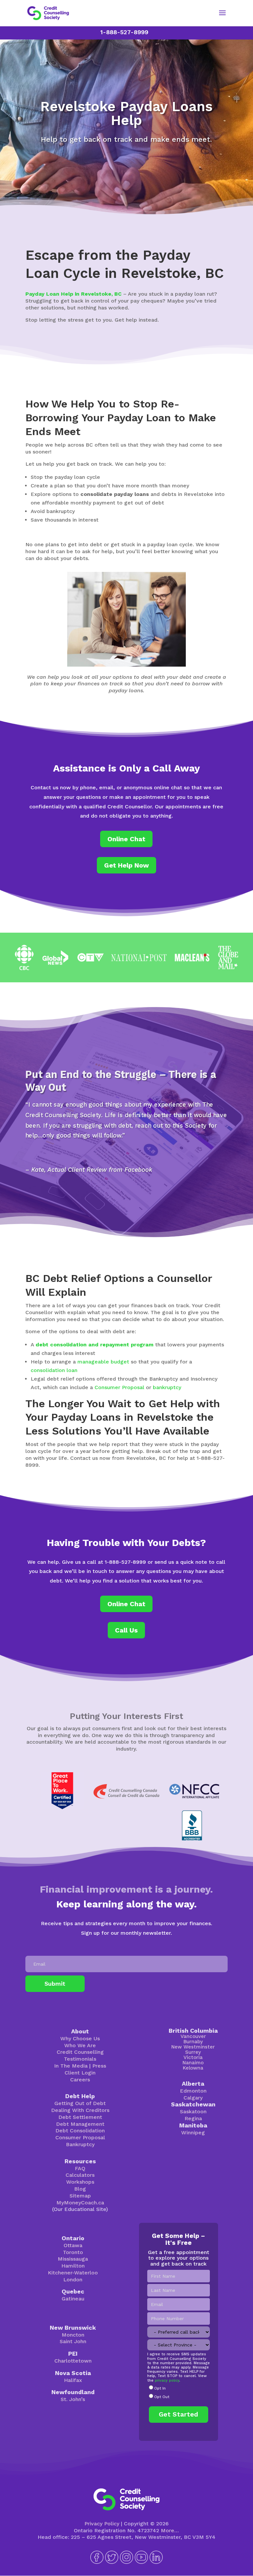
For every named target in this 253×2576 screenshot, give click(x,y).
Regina (193, 2118)
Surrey (193, 2052)
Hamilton (73, 2266)
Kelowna (193, 2068)
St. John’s (73, 2399)
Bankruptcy (80, 2144)
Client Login (80, 2073)
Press (99, 2066)
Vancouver (193, 2036)
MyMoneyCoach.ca (80, 2203)
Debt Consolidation (80, 2131)
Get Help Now (126, 865)
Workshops (80, 2182)
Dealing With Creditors (80, 2110)
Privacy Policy (102, 2524)
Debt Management (80, 2124)
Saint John (73, 2341)
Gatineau (73, 2299)
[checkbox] (179, 2393)
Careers (80, 2080)
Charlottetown (73, 2361)
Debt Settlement (80, 2117)
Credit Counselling (80, 2052)
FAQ (80, 2168)
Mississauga (73, 2259)
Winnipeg (193, 2133)
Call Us (126, 1630)
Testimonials (80, 2059)
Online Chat (126, 839)
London (73, 2280)
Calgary (193, 2098)
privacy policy (167, 2380)
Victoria (193, 2057)
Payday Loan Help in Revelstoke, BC (73, 294)
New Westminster (193, 2047)
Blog (80, 2189)
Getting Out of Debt (80, 2103)
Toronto (73, 2252)
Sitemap (80, 2196)
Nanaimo (193, 2063)
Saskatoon (193, 2111)
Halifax (73, 2380)
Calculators (80, 2175)
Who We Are (80, 2045)
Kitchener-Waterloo (73, 2273)
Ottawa (73, 2245)
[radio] (179, 2389)
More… (170, 2530)
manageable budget (103, 1362)
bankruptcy (167, 1387)
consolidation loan (54, 1370)
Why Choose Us (80, 2038)
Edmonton (193, 2091)
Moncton (73, 2335)
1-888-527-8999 (124, 32)
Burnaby (193, 2042)
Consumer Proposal (119, 1387)
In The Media (71, 2066)
